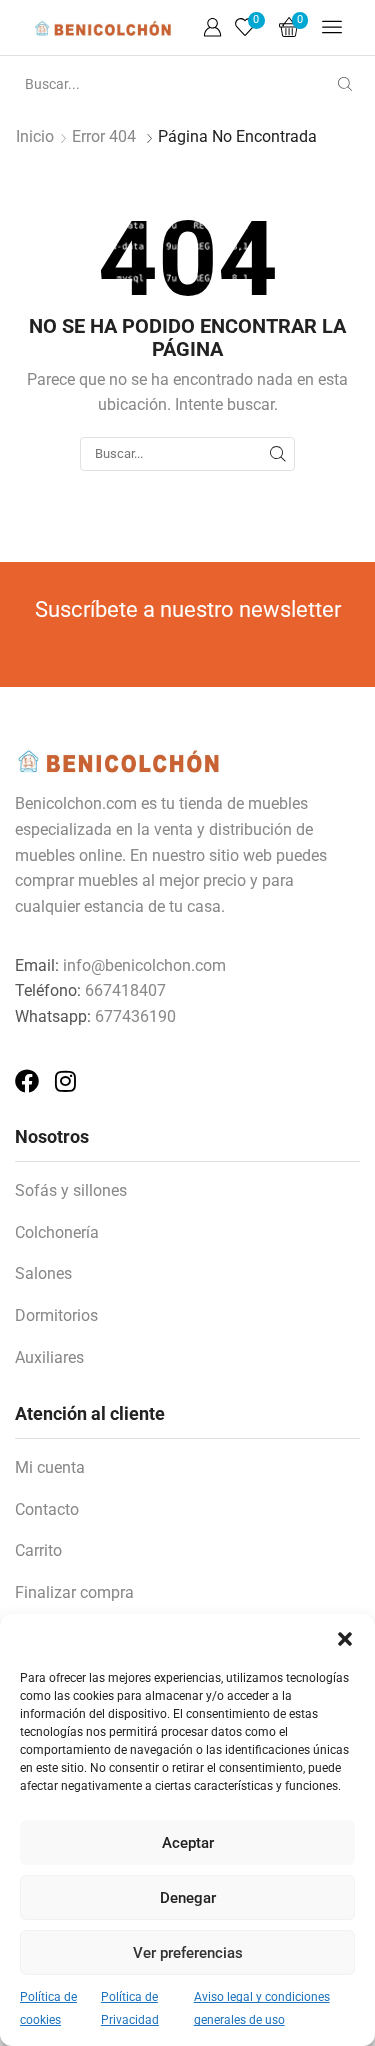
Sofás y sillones (71, 1190)
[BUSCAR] (278, 454)
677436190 (135, 1016)
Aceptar (188, 1843)
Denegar (188, 1898)
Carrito (38, 1550)
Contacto (47, 1509)
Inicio (35, 136)
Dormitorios (56, 1315)
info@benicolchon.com (144, 965)
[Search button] (345, 84)
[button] (345, 1639)
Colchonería (57, 1232)
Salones (43, 1273)
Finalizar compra (74, 1592)
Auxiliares (49, 1357)
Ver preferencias (188, 1953)
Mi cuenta (50, 1467)
